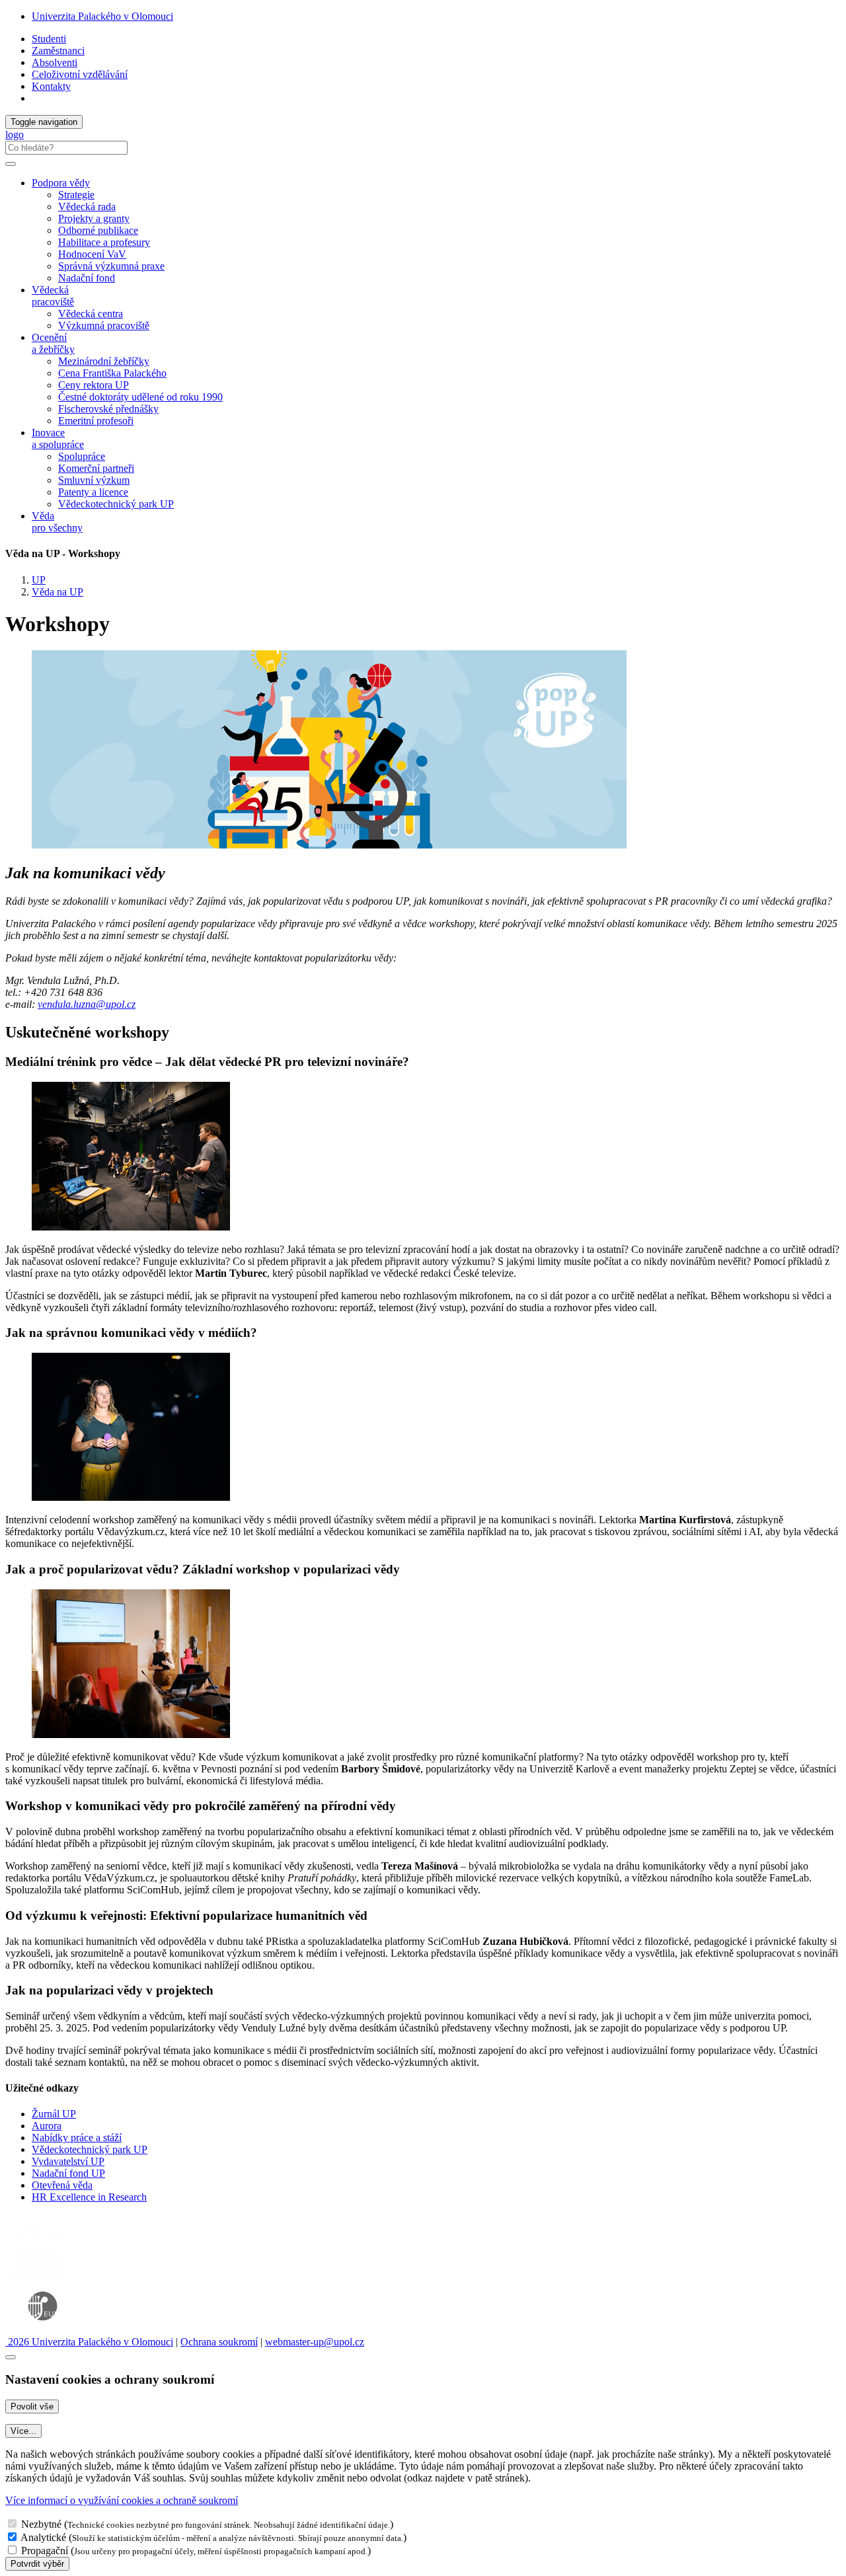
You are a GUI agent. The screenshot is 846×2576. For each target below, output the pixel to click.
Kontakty (51, 86)
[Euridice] (46, 2330)
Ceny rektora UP (94, 385)
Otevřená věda (62, 2185)
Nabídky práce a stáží (77, 2138)
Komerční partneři (96, 468)
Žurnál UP (54, 2114)
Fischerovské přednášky (108, 409)
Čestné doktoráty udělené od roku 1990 (140, 397)
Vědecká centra (91, 314)
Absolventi (55, 62)
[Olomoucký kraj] (51, 2243)
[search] (11, 164)
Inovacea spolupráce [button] (58, 438)
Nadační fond (87, 278)
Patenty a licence (93, 492)
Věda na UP (58, 592)
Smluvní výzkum (94, 480)
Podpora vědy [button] (61, 183)
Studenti (49, 39)
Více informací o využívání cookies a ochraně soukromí (122, 2500)
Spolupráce (82, 456)
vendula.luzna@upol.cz (87, 1004)
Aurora (47, 2126)
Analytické (43, 2537)
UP (39, 580)
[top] (11, 2357)
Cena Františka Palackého (112, 373)
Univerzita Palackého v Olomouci (102, 16)
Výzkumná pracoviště (104, 325)
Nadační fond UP (68, 2173)
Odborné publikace (98, 230)
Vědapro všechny (57, 522)
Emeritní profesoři (96, 421)
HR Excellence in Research (89, 2197)
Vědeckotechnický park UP (116, 504)
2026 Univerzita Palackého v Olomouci (89, 2342)
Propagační (45, 2551)
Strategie (76, 195)
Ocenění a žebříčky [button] (53, 343)
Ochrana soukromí (219, 2342)
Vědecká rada (87, 207)
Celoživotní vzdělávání (80, 74)
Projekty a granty (94, 218)
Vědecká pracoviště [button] (53, 296)
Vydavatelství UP (68, 2161)
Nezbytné (41, 2524)
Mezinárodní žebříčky (104, 361)
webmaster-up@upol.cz (315, 2342)
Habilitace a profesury (104, 242)
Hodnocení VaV (92, 254)
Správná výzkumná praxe (111, 266)
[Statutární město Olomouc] (35, 2278)
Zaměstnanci (58, 51)
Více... (23, 2431)
